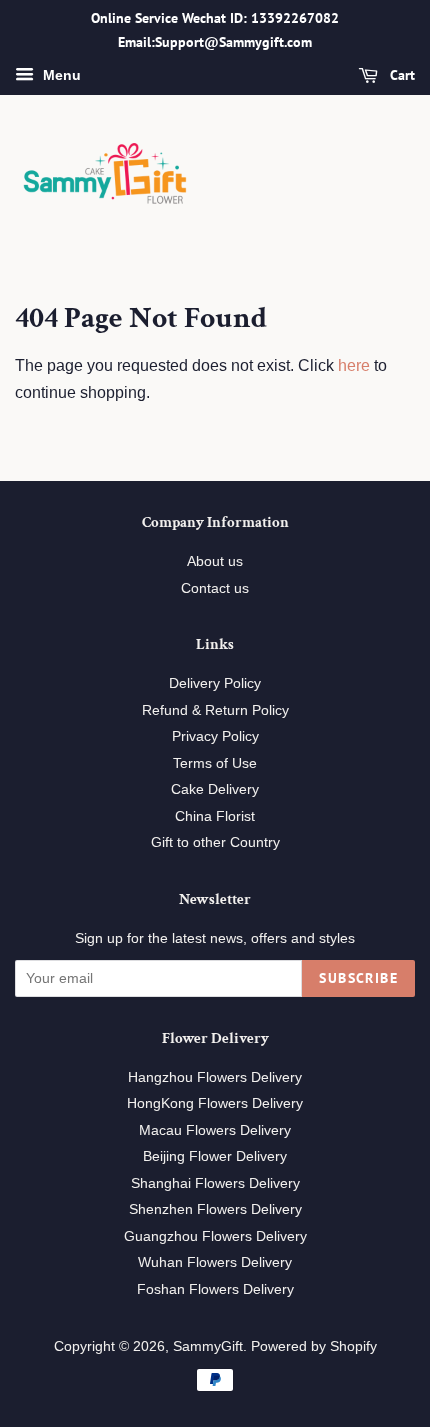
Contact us (215, 588)
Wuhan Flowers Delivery (215, 1262)
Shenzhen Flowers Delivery (215, 1209)
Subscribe (358, 978)
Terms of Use (215, 763)
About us (215, 561)
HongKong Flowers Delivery (215, 1103)
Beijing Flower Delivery (215, 1156)
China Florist (215, 816)
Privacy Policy (215, 736)
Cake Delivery (215, 789)
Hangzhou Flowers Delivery (215, 1077)
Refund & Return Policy (215, 710)
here (354, 365)
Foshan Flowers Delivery (215, 1289)
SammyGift (208, 1346)
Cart (400, 75)
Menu (60, 75)
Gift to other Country (215, 842)
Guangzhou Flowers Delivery (215, 1236)
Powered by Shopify (314, 1346)
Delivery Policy (215, 683)
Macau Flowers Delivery (215, 1130)
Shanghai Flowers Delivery (215, 1183)
